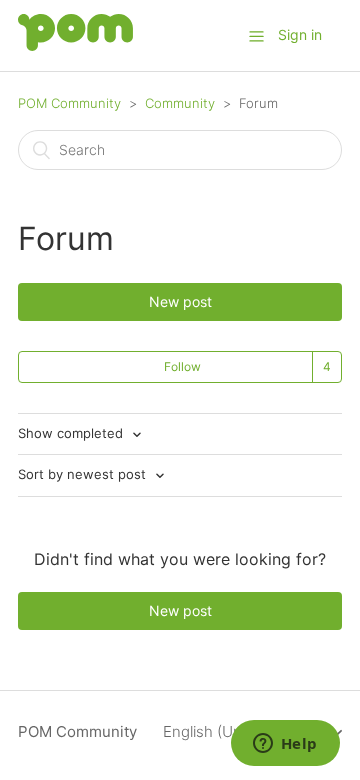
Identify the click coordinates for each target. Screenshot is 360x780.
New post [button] (180, 301)
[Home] (75, 45)
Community (180, 103)
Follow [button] (182, 366)
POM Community (69, 103)
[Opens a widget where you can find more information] (285, 745)
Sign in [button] (300, 34)
